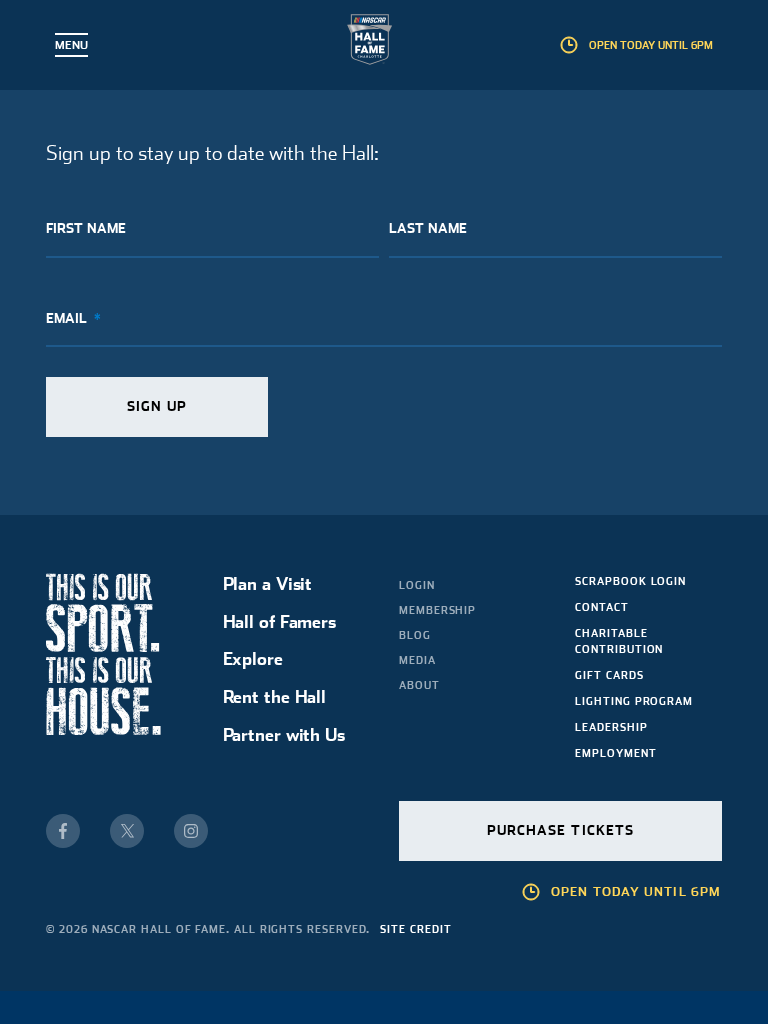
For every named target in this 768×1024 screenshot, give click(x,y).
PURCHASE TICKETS (561, 830)
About (419, 685)
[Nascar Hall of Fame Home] (384, 43)
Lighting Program (634, 701)
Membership (437, 610)
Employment (615, 753)
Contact (601, 607)
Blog (415, 635)
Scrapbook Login (630, 581)
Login (417, 585)
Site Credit (415, 929)
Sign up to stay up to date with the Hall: (212, 153)
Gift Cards (609, 675)
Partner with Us (284, 734)
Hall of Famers (279, 621)
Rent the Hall (274, 696)
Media (417, 660)
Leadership (611, 727)
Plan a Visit (268, 583)
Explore (253, 658)
